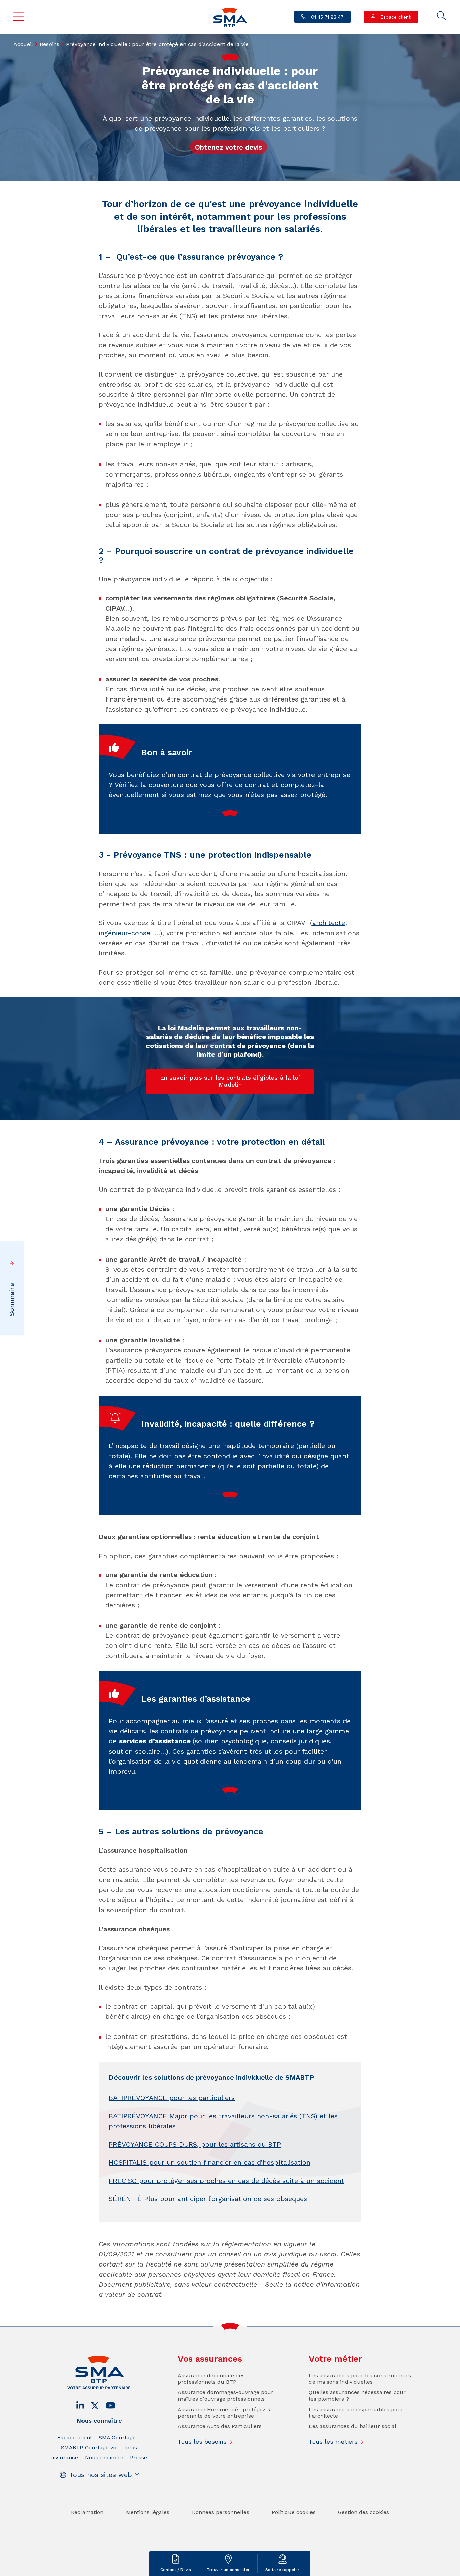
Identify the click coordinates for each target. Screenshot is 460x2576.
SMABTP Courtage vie (89, 2448)
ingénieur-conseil (126, 933)
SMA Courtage (117, 2437)
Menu (19, 17)
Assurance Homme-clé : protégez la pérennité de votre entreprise (225, 2413)
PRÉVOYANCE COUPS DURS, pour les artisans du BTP (195, 2144)
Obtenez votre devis (228, 147)
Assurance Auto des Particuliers (220, 2426)
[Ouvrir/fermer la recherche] (441, 16)
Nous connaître (99, 2421)
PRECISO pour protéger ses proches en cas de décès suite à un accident (227, 2181)
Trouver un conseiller (228, 2570)
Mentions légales (148, 2512)
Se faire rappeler (282, 2570)
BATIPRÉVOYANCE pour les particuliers (172, 2098)
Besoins (50, 44)
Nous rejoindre (104, 2458)
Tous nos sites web (101, 2475)
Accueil (23, 44)
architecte (329, 923)
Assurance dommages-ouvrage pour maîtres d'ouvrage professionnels (226, 2395)
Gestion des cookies (364, 2512)
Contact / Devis (176, 2570)
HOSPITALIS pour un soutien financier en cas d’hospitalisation (210, 2162)
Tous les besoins (202, 2441)
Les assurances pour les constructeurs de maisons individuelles (360, 2379)
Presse (139, 2458)
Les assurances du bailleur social (353, 2426)
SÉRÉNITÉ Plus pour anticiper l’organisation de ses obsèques (208, 2199)
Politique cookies (294, 2512)
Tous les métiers (333, 2441)
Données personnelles (221, 2512)
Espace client (395, 17)
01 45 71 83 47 (326, 17)
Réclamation (87, 2512)
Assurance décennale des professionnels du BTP (211, 2379)
